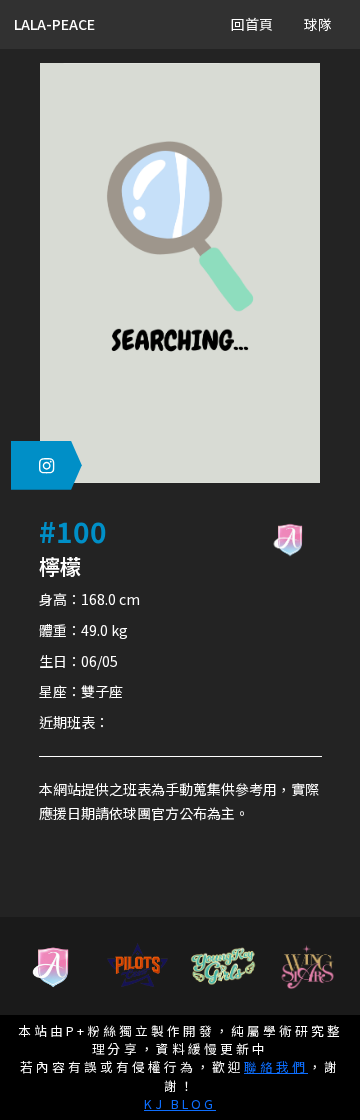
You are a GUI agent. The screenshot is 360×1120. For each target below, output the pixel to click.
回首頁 (252, 24)
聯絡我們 (276, 1066)
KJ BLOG (180, 1103)
